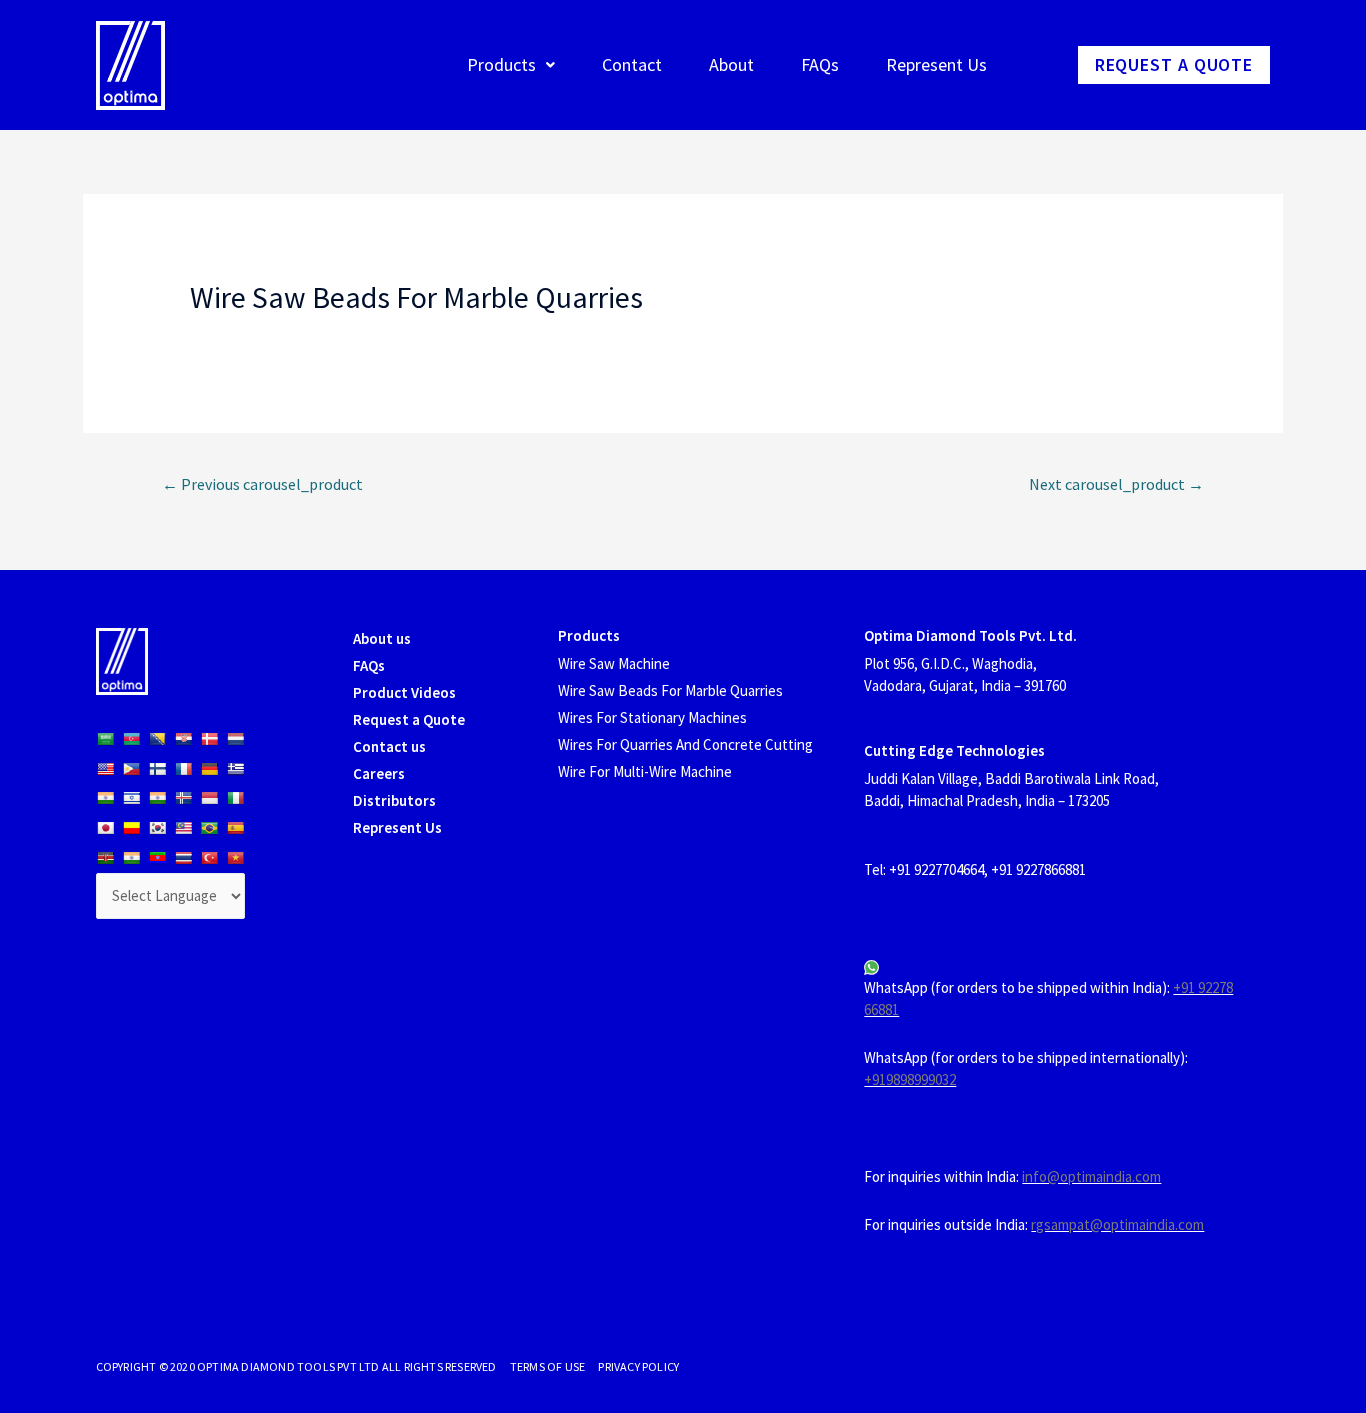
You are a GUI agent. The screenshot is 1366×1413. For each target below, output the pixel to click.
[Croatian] (183, 739)
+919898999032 (910, 1079)
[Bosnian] (157, 739)
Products (501, 64)
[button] (1174, 65)
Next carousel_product (1116, 484)
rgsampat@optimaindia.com (1117, 1224)
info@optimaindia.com (1091, 1176)
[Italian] (235, 798)
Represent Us (936, 64)
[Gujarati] (105, 798)
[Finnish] (157, 769)
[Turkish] (209, 858)
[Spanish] (235, 828)
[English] (105, 769)
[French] (183, 769)
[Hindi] (157, 798)
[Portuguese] (209, 828)
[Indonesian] (209, 798)
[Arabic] (105, 739)
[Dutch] (235, 739)
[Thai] (183, 858)
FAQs (820, 64)
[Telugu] (157, 858)
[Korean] (157, 828)
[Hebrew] (131, 798)
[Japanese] (105, 828)
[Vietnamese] (235, 858)
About (731, 64)
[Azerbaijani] (131, 739)
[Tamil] (131, 858)
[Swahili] (105, 858)
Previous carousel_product (262, 484)
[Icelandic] (183, 798)
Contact (632, 64)
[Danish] (209, 739)
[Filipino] (131, 769)
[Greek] (235, 769)
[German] (209, 769)
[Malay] (183, 828)
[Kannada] (131, 828)
